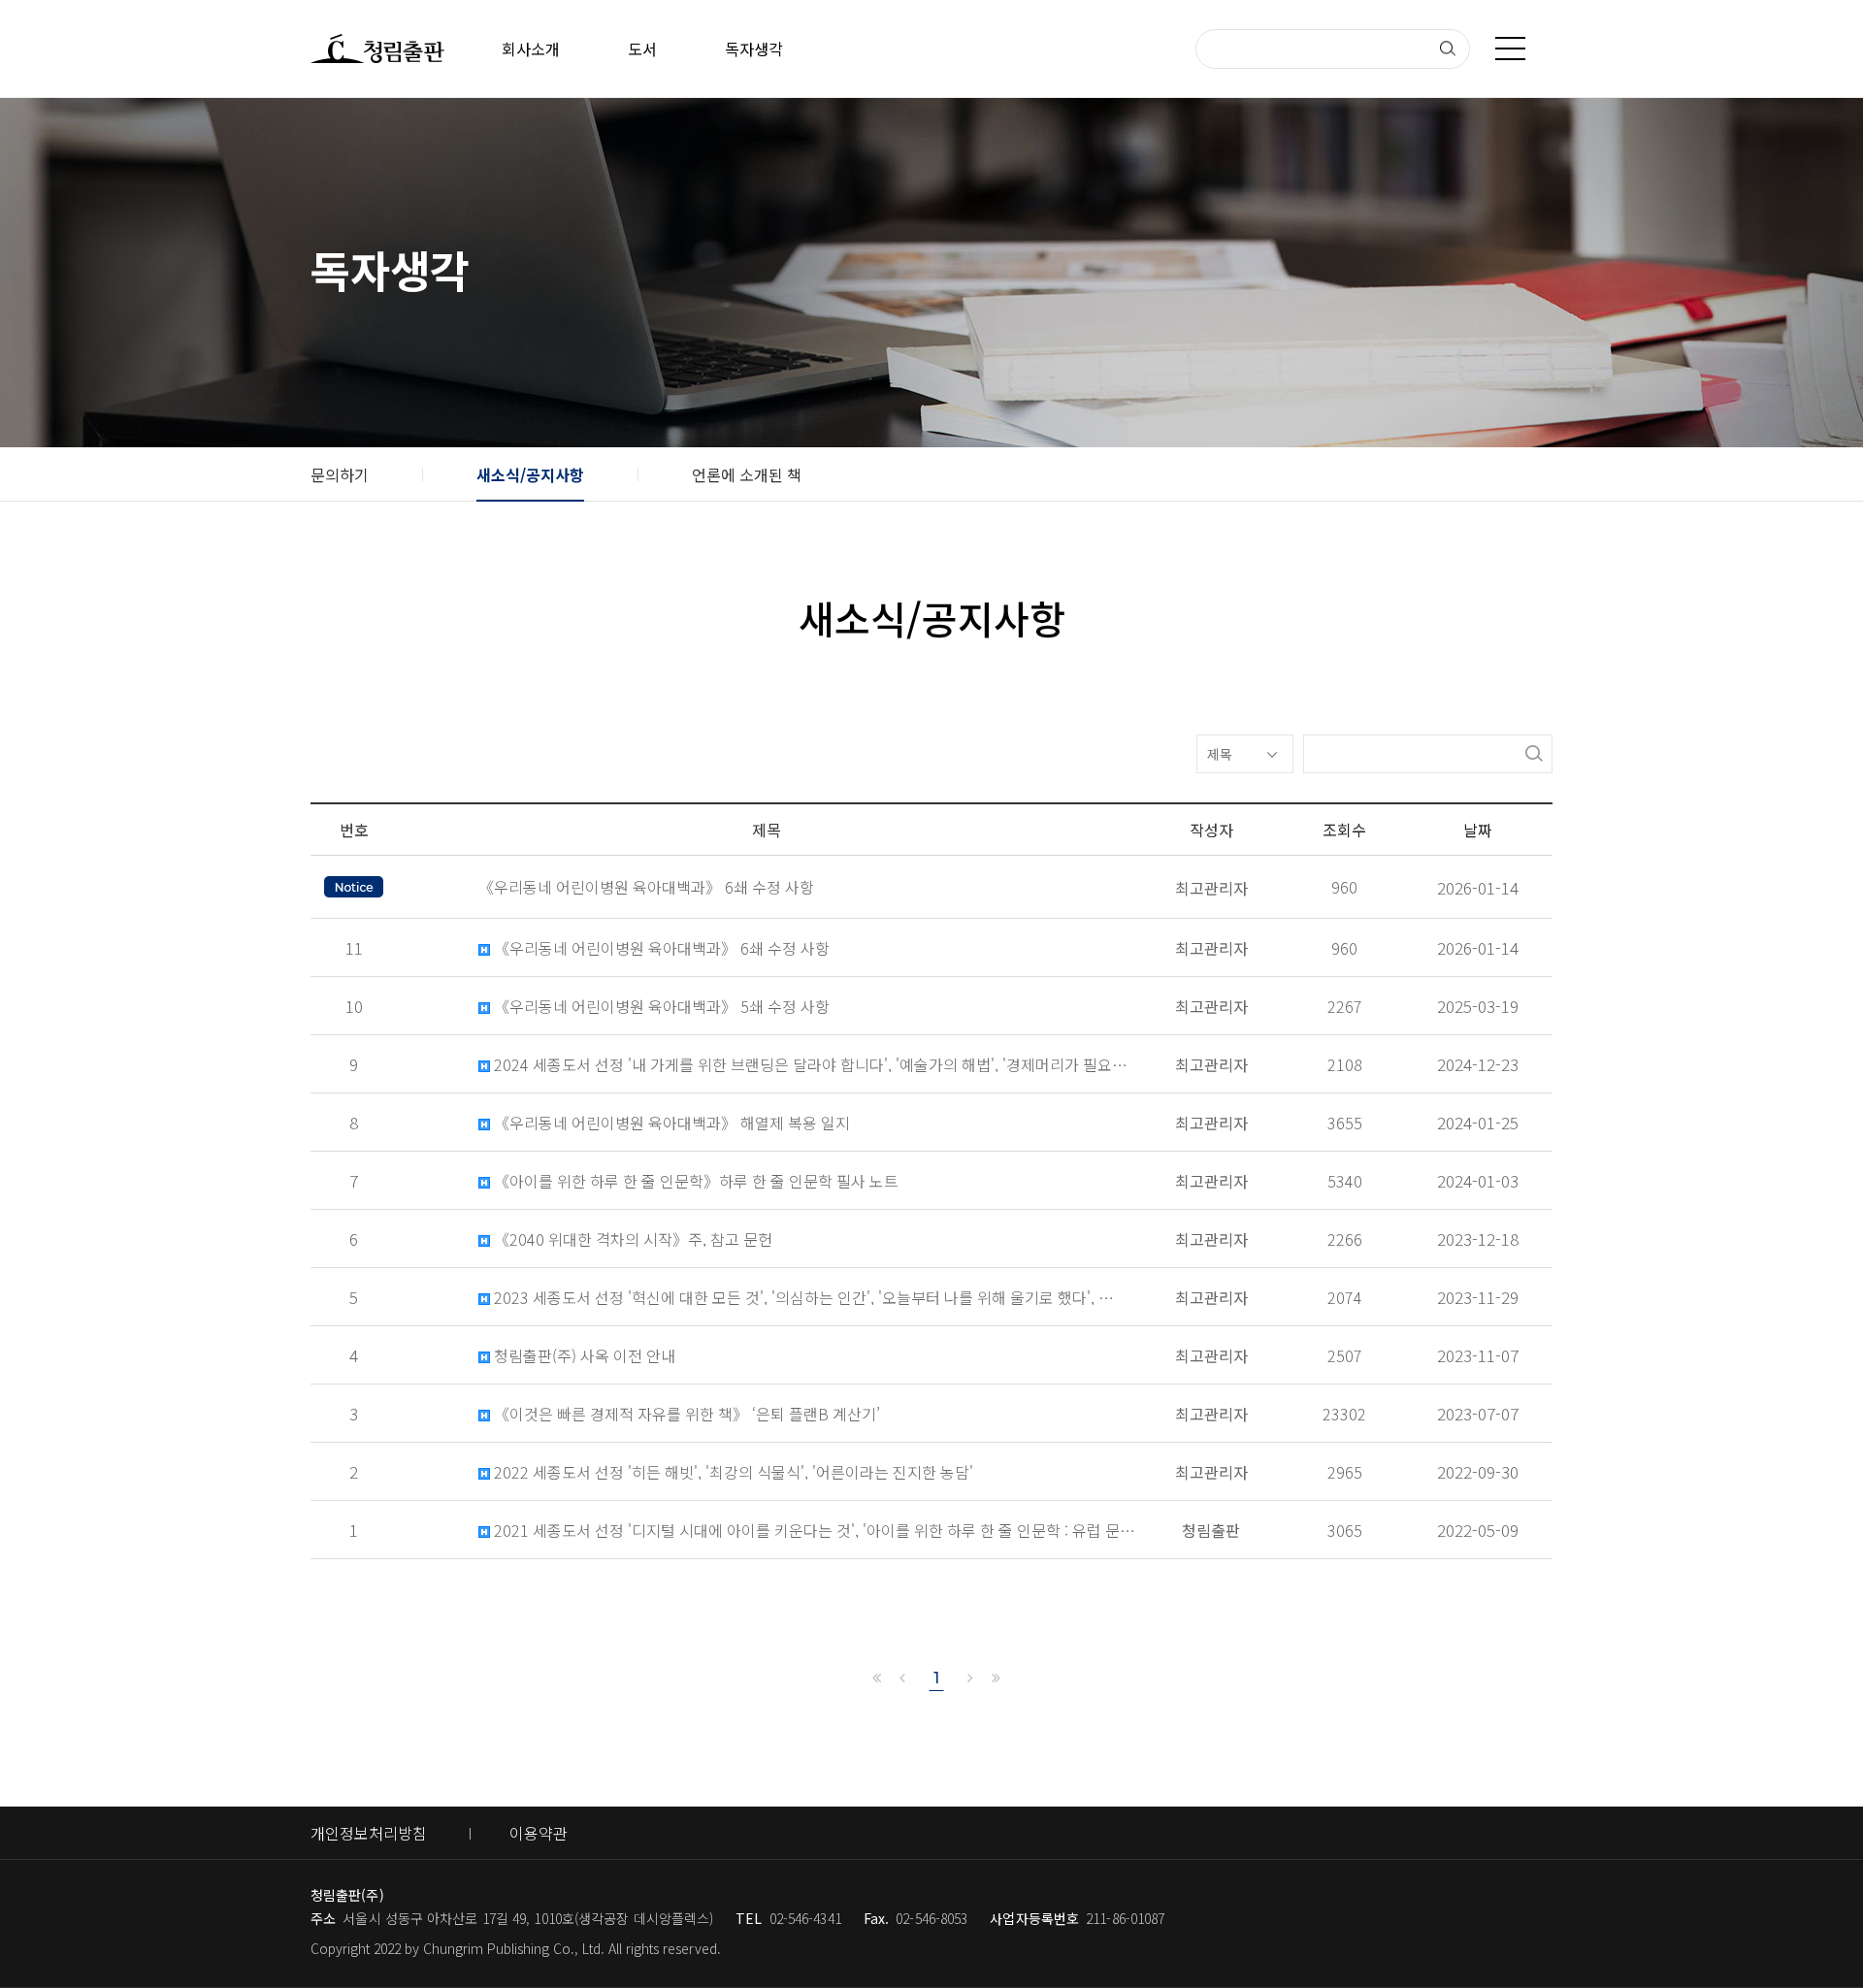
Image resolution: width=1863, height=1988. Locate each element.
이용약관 (539, 1833)
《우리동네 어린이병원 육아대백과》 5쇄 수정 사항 (660, 1007)
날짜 (1478, 830)
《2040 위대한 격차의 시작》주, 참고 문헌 (631, 1239)
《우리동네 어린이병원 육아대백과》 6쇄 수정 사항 (660, 948)
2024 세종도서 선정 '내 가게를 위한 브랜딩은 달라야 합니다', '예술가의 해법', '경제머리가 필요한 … (813, 1065)
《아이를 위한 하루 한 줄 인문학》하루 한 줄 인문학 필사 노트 (694, 1181)
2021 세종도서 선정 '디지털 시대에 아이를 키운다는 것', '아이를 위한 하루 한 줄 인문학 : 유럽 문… (813, 1531)
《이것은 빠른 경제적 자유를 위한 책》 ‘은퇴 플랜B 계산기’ (685, 1414)
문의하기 (340, 474)
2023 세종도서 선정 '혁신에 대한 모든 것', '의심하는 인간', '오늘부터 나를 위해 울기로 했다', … (802, 1298)
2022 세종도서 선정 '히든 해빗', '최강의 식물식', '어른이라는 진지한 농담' (732, 1472)
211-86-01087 (1125, 1918)
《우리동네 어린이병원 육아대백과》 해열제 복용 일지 (670, 1123)
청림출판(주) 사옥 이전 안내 (583, 1356)
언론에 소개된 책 (747, 474)
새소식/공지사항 (530, 474)
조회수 (1344, 830)
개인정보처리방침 (369, 1833)
